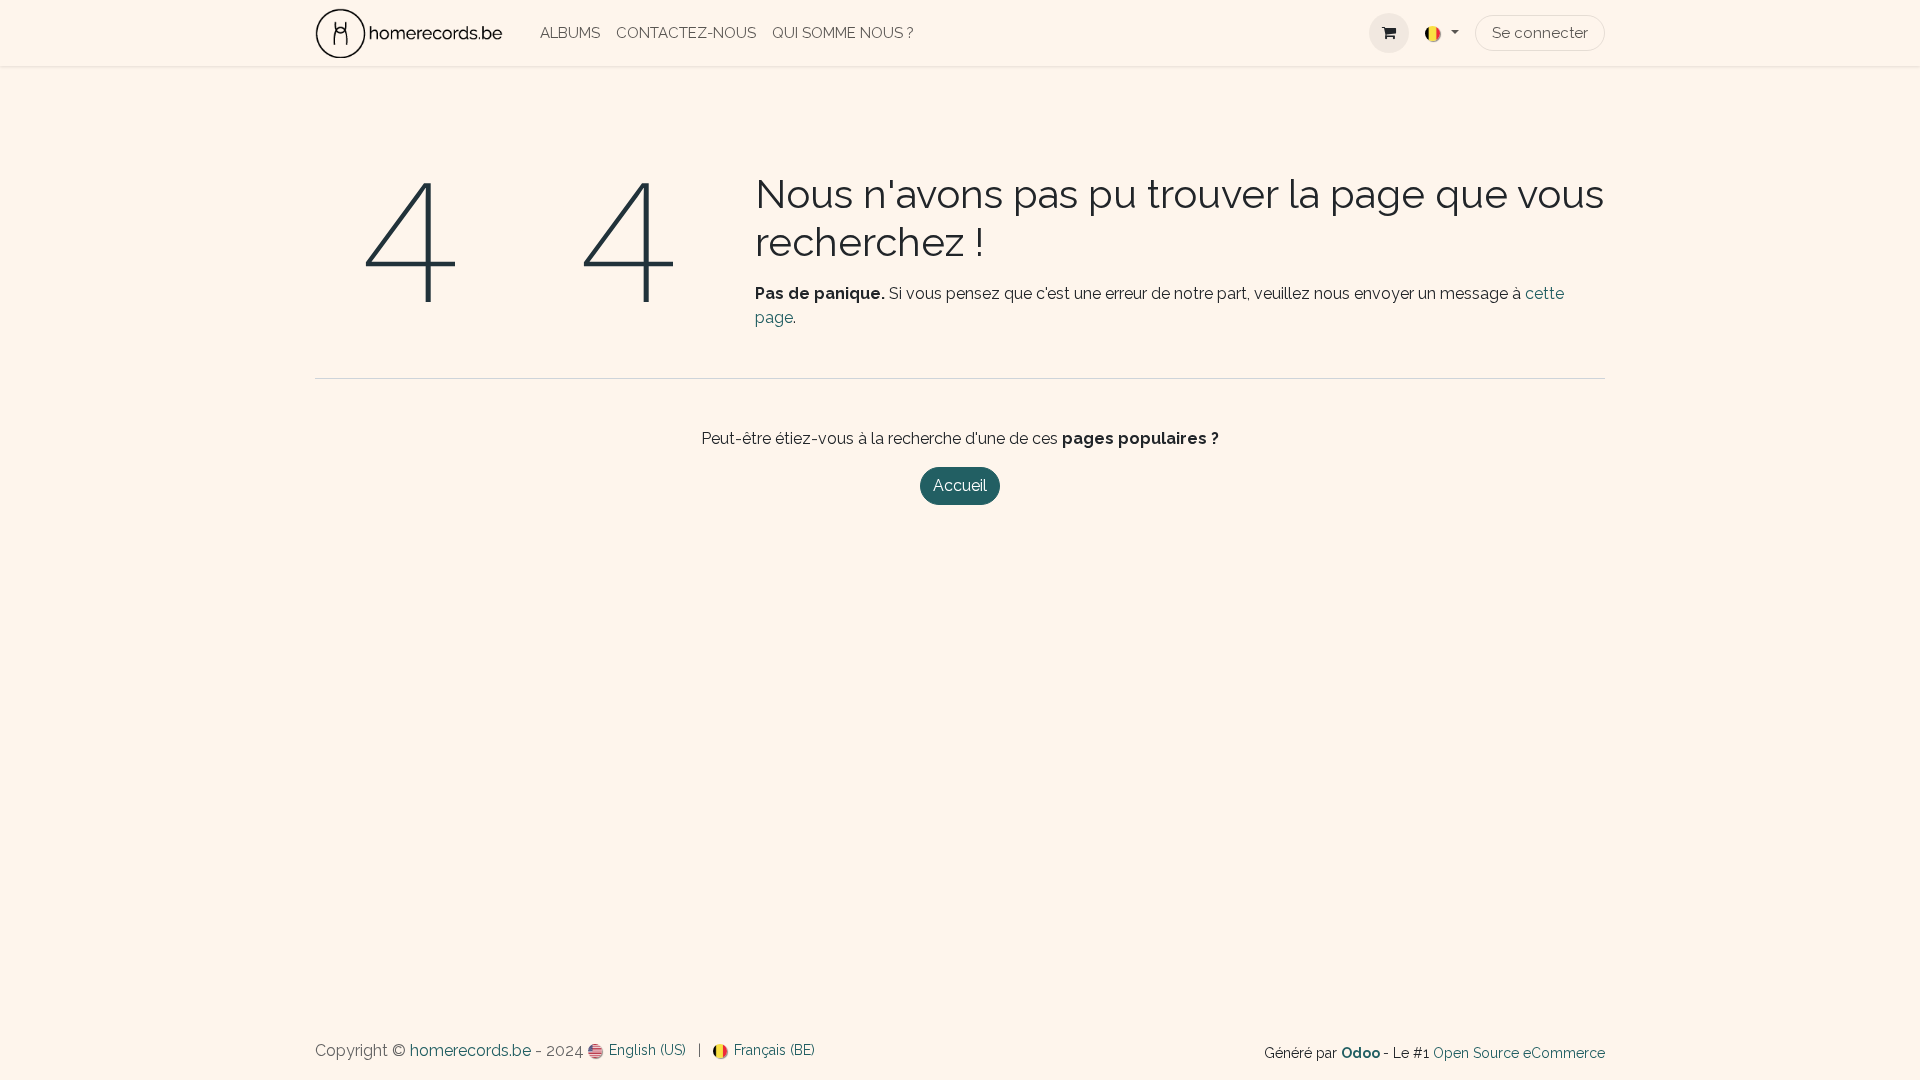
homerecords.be (470, 1050)
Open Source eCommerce (1519, 1053)
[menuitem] (570, 33)
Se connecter (1540, 33)
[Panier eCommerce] (1389, 33)
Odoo (1362, 1053)
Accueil (960, 485)
